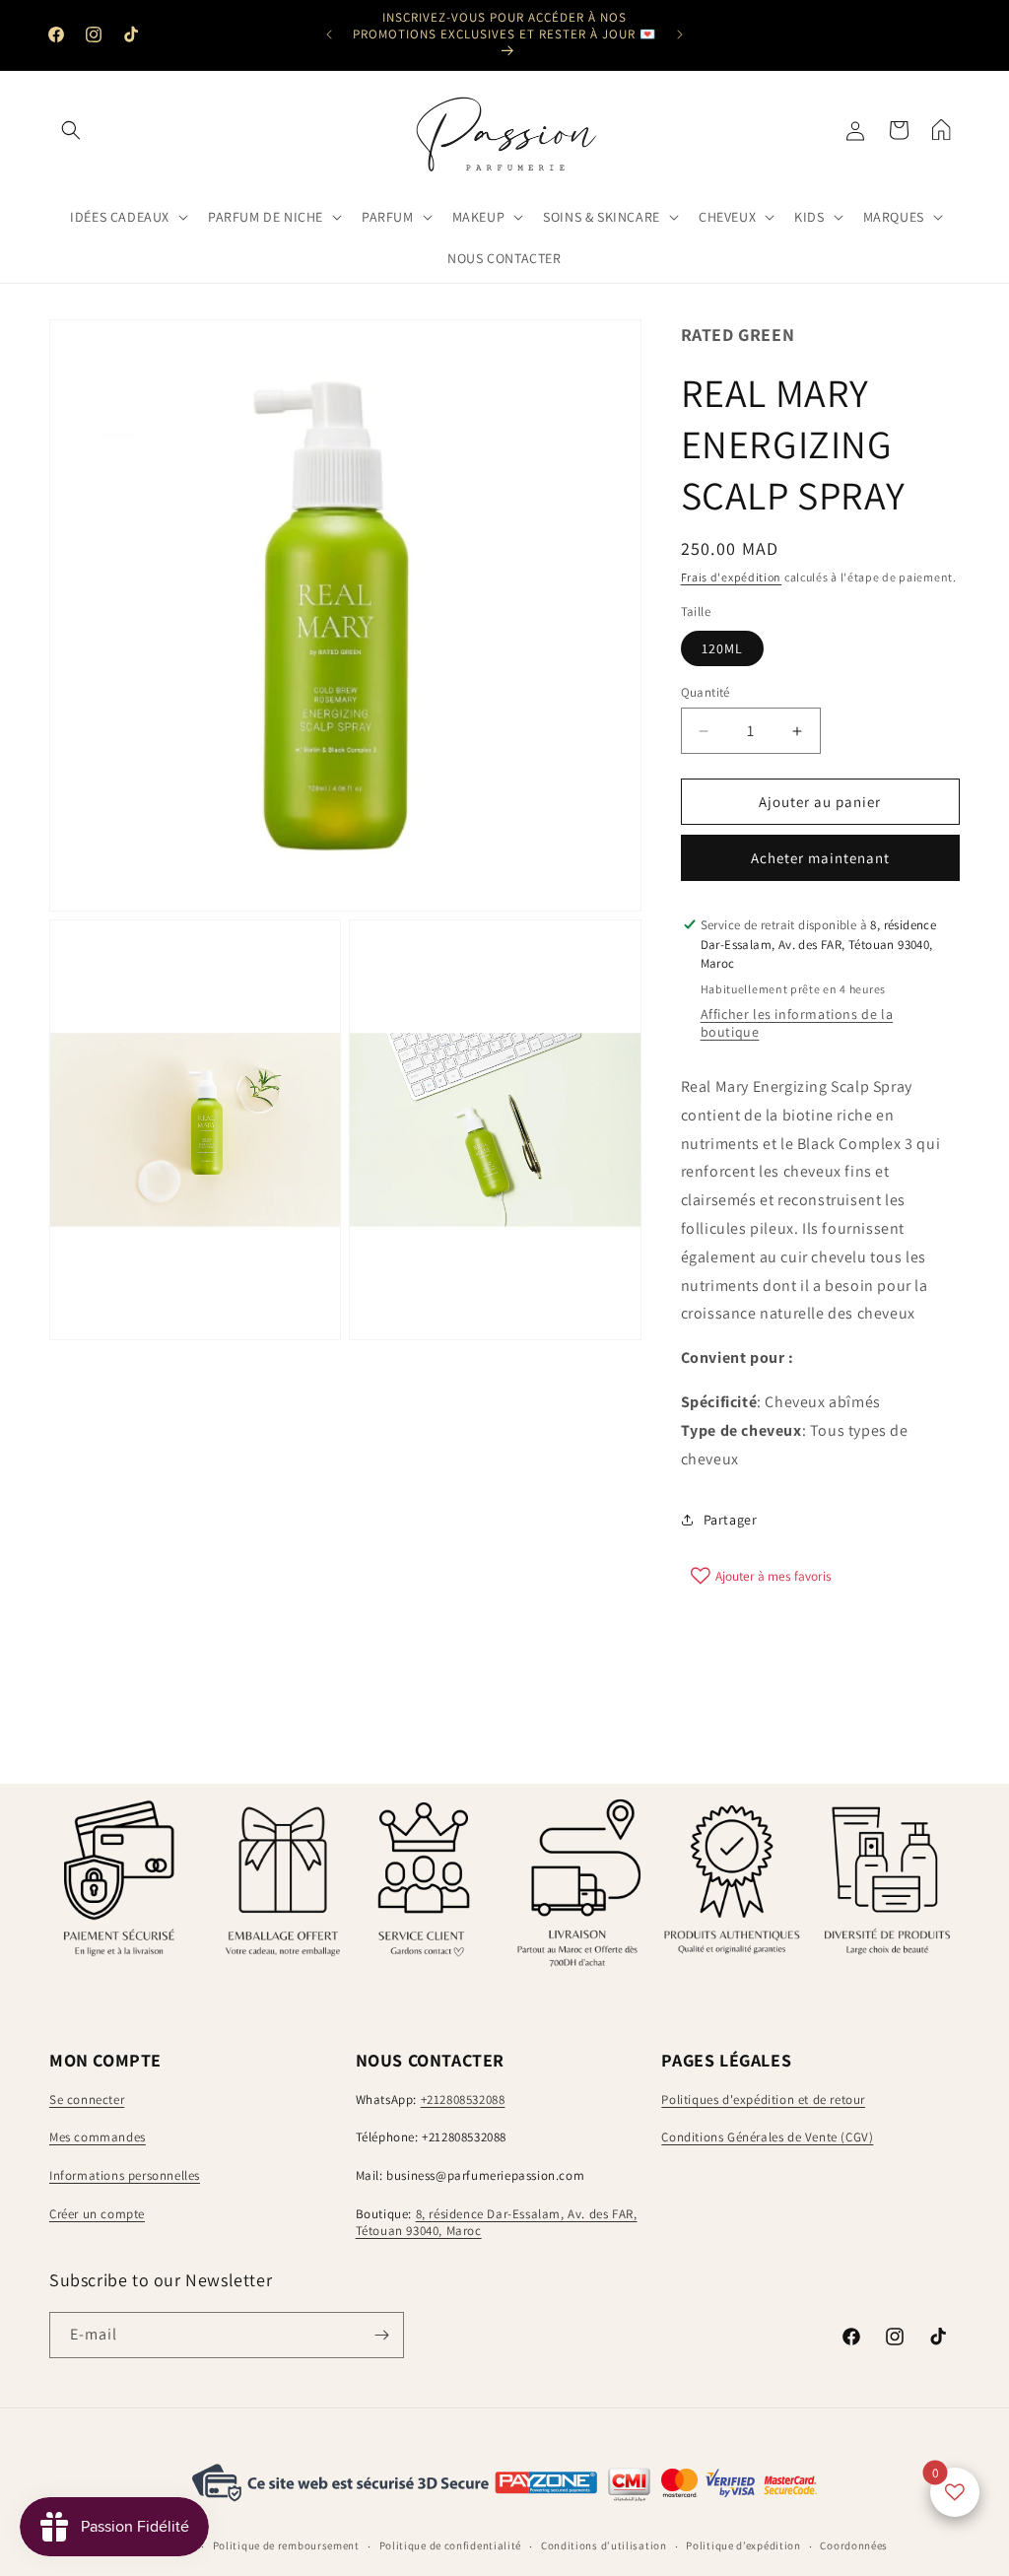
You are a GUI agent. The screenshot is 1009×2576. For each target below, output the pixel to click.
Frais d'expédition (732, 577)
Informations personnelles (125, 2175)
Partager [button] (731, 1520)
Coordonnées (854, 2545)
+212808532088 (463, 2100)
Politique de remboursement (286, 2545)
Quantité (706, 692)
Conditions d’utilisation (604, 2545)
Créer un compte (97, 2214)
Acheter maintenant (820, 858)
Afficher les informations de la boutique (797, 1023)
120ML (722, 648)
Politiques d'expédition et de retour (763, 2100)
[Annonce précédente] (329, 34)
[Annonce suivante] (680, 34)
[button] (71, 130)
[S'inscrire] (381, 2335)
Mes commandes (98, 2137)
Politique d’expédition (743, 2545)
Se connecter (87, 2100)
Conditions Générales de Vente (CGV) (767, 2137)
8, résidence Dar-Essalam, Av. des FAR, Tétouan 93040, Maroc (497, 2222)
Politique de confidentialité (451, 2545)
